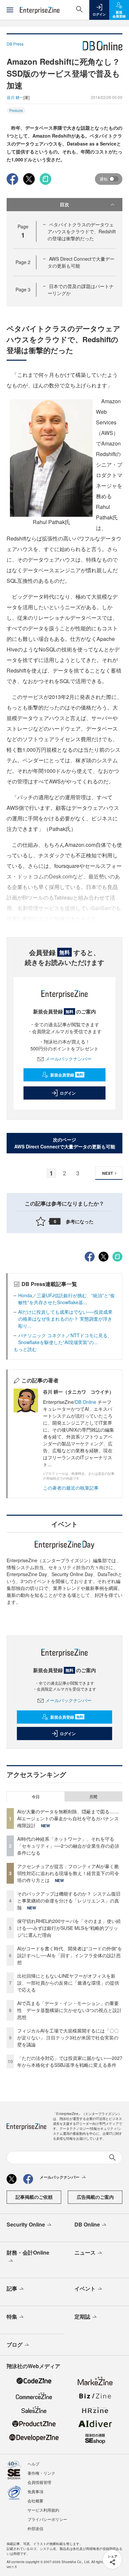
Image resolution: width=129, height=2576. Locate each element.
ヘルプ (33, 2464)
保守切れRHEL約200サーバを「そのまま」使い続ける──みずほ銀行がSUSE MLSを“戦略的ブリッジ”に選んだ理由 (69, 1928)
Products (16, 111)
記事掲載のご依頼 (34, 2197)
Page (23, 262)
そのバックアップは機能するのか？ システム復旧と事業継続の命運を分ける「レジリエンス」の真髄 (69, 1900)
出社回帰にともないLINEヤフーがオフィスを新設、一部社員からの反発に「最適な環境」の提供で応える (68, 1983)
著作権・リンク (41, 2473)
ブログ (15, 2345)
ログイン (68, 1093)
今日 (36, 1797)
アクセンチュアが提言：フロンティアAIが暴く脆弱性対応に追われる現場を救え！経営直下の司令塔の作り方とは (68, 1873)
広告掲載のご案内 (95, 2197)
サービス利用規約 (43, 2510)
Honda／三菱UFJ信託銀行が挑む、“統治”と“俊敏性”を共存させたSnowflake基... (66, 1299)
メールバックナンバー (68, 1059)
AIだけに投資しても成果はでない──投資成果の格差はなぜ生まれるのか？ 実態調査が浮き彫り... (65, 1319)
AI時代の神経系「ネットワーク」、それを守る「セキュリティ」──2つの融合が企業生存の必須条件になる (68, 1846)
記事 (12, 2288)
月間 (93, 1797)
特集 (12, 2316)
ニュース (85, 2252)
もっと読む (25, 1349)
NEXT (107, 1173)
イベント (85, 2288)
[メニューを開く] (10, 10)
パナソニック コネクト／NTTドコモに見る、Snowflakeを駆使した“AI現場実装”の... (65, 1339)
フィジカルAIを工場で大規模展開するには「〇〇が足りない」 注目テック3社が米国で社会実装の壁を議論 (68, 2037)
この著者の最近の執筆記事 (71, 1488)
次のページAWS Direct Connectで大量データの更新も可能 (65, 1143)
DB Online (86, 1402)
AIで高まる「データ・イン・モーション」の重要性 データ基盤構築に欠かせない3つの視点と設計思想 (69, 2010)
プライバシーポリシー (47, 2519)
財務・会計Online (28, 2252)
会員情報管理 (39, 2482)
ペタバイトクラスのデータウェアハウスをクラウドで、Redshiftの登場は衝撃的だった (82, 231)
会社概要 (35, 2501)
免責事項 (35, 2491)
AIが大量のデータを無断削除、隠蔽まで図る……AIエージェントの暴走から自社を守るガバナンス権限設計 (68, 1818)
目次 (64, 204)
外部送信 (35, 2528)
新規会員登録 (67, 1075)
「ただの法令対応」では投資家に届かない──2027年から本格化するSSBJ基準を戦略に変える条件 (70, 2061)
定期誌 (82, 2316)
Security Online (26, 2224)
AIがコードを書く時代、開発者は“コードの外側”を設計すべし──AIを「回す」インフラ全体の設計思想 (70, 1955)
